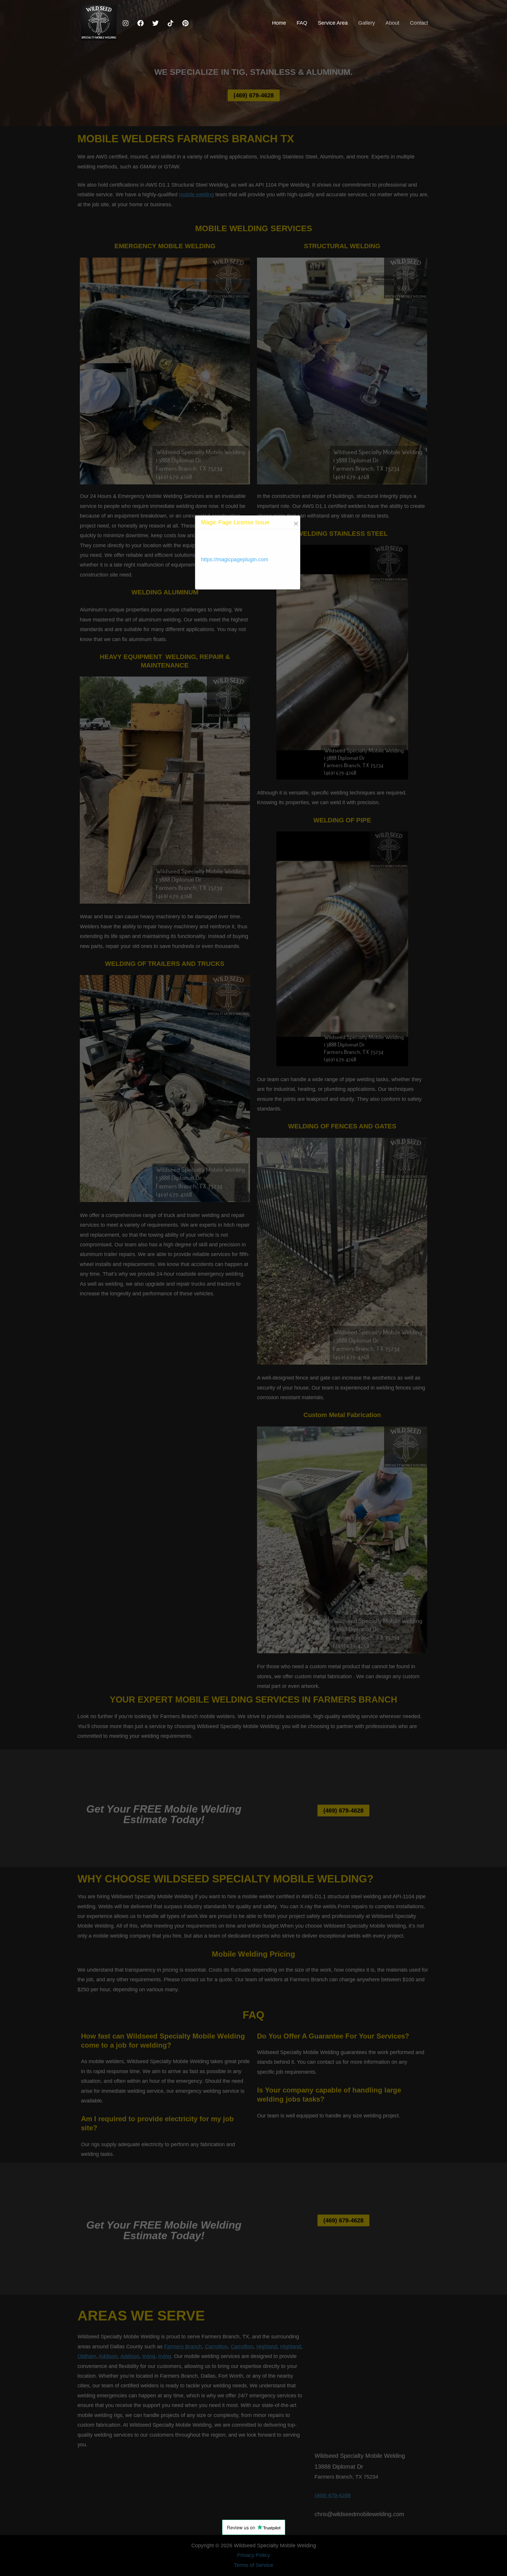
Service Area (333, 23)
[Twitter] (156, 23)
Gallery (367, 23)
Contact (419, 23)
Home (279, 23)
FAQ (302, 23)
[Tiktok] (170, 23)
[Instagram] (126, 23)
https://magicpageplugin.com (235, 560)
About (392, 23)
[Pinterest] (185, 23)
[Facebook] (141, 23)
